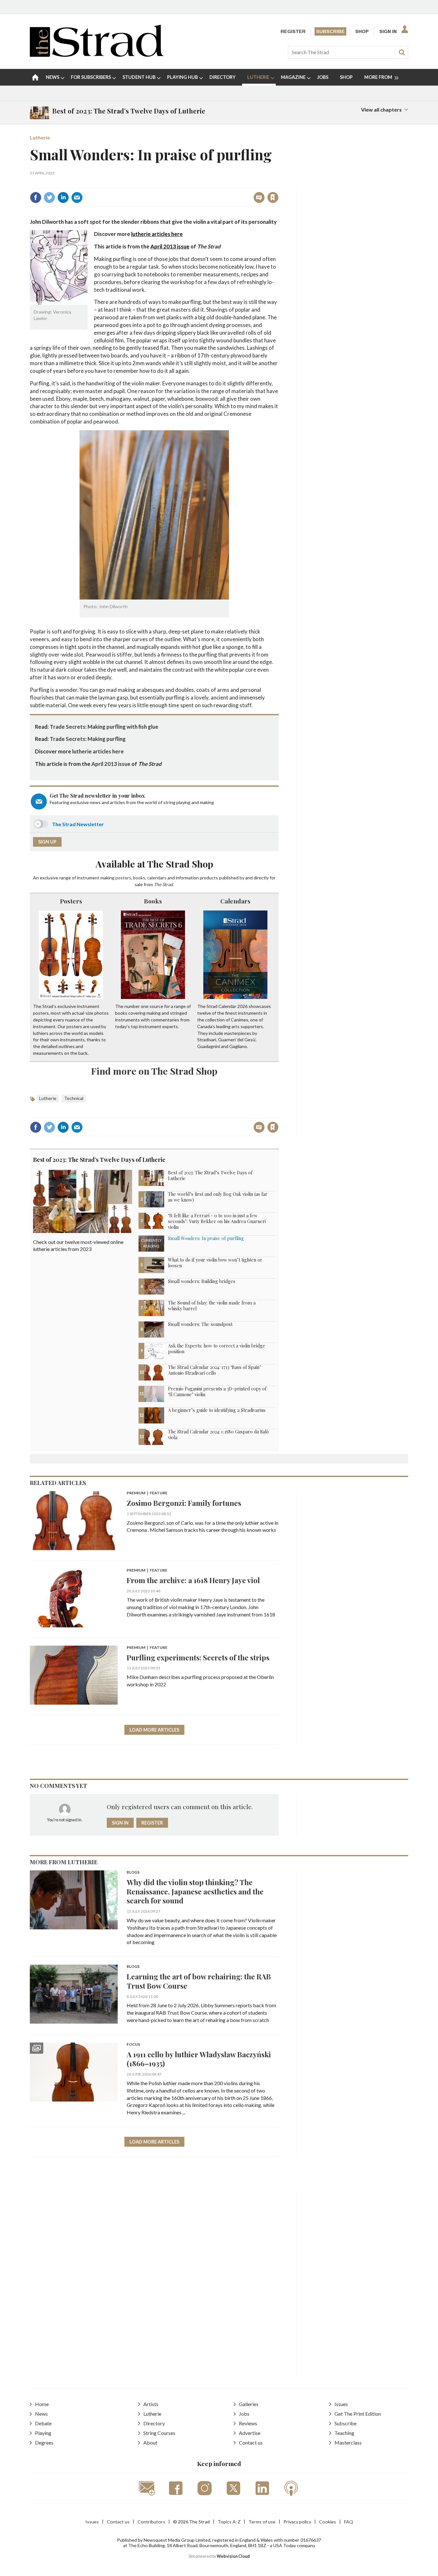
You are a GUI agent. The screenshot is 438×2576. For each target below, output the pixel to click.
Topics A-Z (229, 2522)
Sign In (388, 31)
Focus (133, 2045)
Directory (154, 2423)
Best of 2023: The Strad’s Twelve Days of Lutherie (99, 1160)
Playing (43, 2433)
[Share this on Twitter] (49, 197)
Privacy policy (297, 2522)
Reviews (248, 2423)
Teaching (344, 2433)
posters (123, 878)
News (41, 2414)
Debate (43, 2423)
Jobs (244, 2414)
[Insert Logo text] (97, 55)
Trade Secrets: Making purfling (88, 739)
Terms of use (262, 2522)
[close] (278, 184)
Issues (341, 2404)
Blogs (133, 1872)
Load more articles (154, 1730)
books (139, 878)
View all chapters (381, 109)
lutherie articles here (157, 234)
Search (402, 52)
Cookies (328, 2522)
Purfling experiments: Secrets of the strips (198, 1657)
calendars (157, 878)
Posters (71, 901)
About (150, 2442)
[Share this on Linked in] (63, 197)
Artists (151, 2404)
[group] (379, 77)
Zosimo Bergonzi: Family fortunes (184, 1503)
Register (293, 31)
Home (42, 2404)
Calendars (235, 901)
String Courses (159, 2433)
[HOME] (35, 77)
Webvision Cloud (233, 2556)
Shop (362, 31)
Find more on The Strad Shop (154, 1071)
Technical (74, 1098)
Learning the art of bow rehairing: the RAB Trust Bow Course (199, 1981)
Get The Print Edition (358, 2414)
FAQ (349, 2522)
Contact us (251, 2442)
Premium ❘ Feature (147, 1493)
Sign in (193, 184)
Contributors (151, 2522)
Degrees (44, 2442)
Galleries (249, 2404)
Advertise (250, 2433)
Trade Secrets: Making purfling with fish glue (104, 727)
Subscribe (330, 31)
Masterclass (348, 2442)
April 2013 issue (170, 246)
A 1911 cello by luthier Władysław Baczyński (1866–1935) (199, 2059)
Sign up (47, 842)
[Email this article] (77, 197)
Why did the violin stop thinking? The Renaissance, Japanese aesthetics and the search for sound (195, 1891)
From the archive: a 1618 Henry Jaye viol (193, 1580)
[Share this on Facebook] (36, 197)
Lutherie (40, 137)
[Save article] (273, 197)
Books (153, 901)
